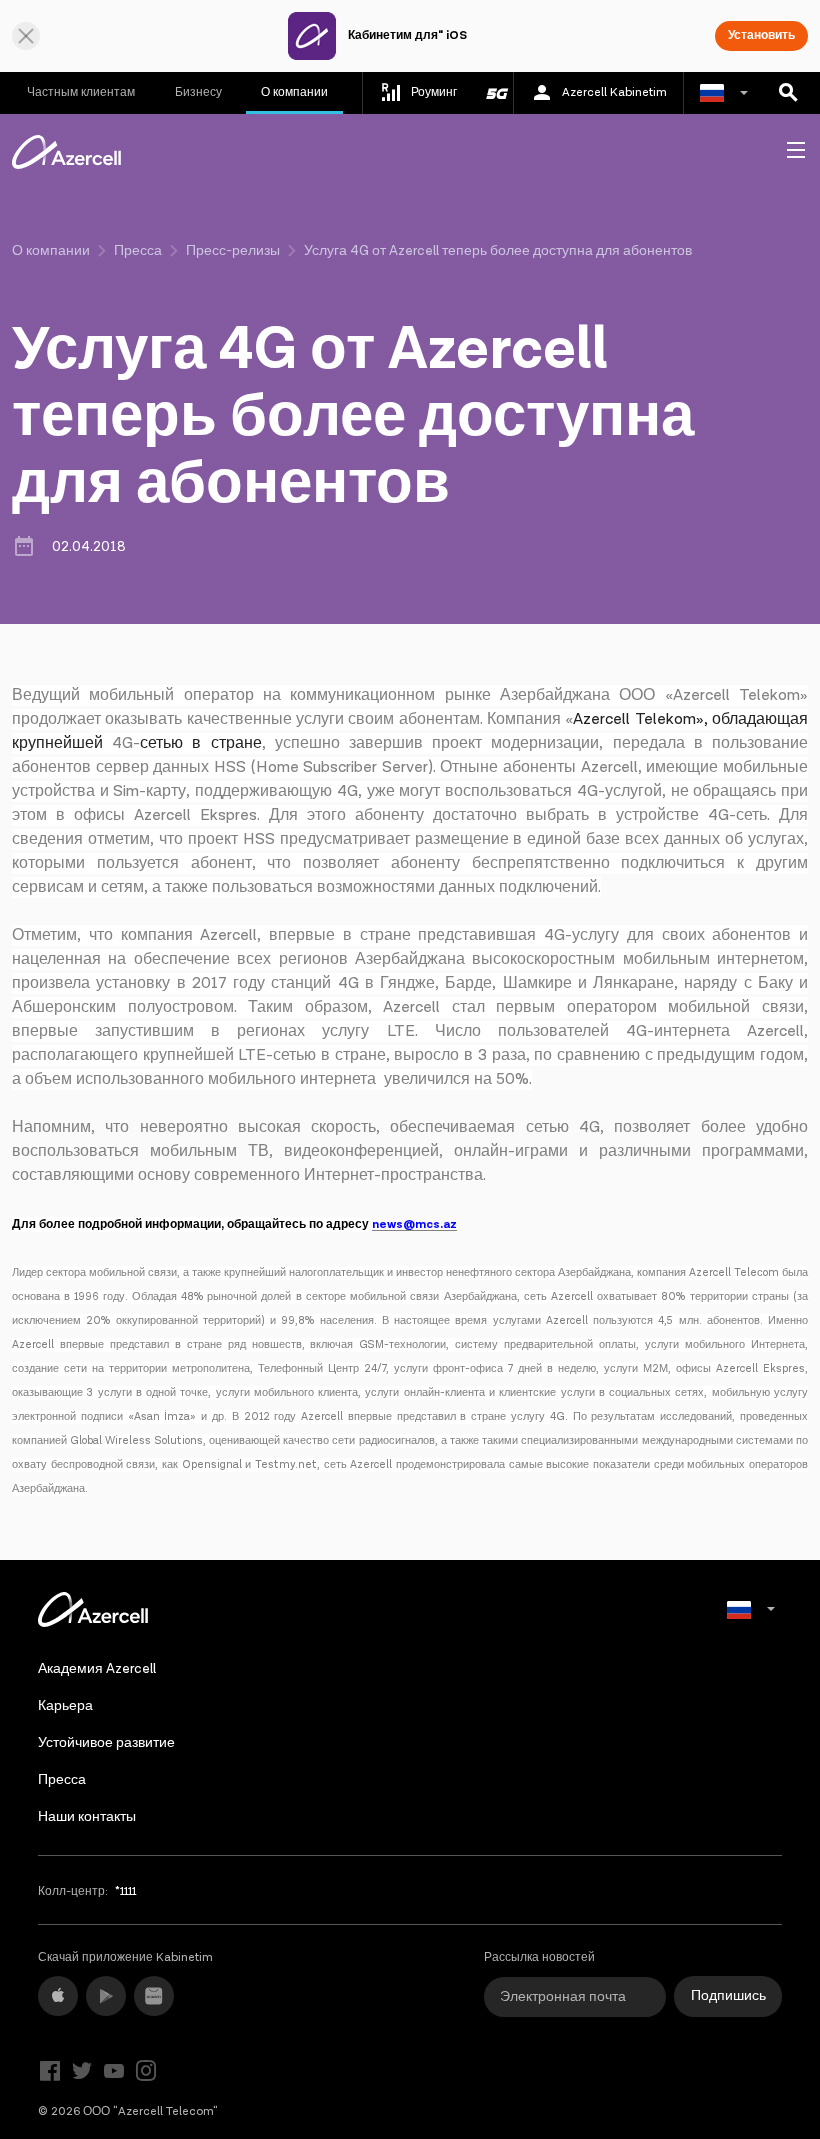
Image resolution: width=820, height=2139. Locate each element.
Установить (761, 35)
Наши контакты (87, 1817)
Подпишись (728, 1996)
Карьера (65, 1706)
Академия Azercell (97, 1669)
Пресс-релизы (233, 251)
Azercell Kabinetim (614, 92)
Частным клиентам (81, 92)
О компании (294, 92)
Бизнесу (198, 92)
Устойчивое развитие (106, 1743)
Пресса (138, 251)
